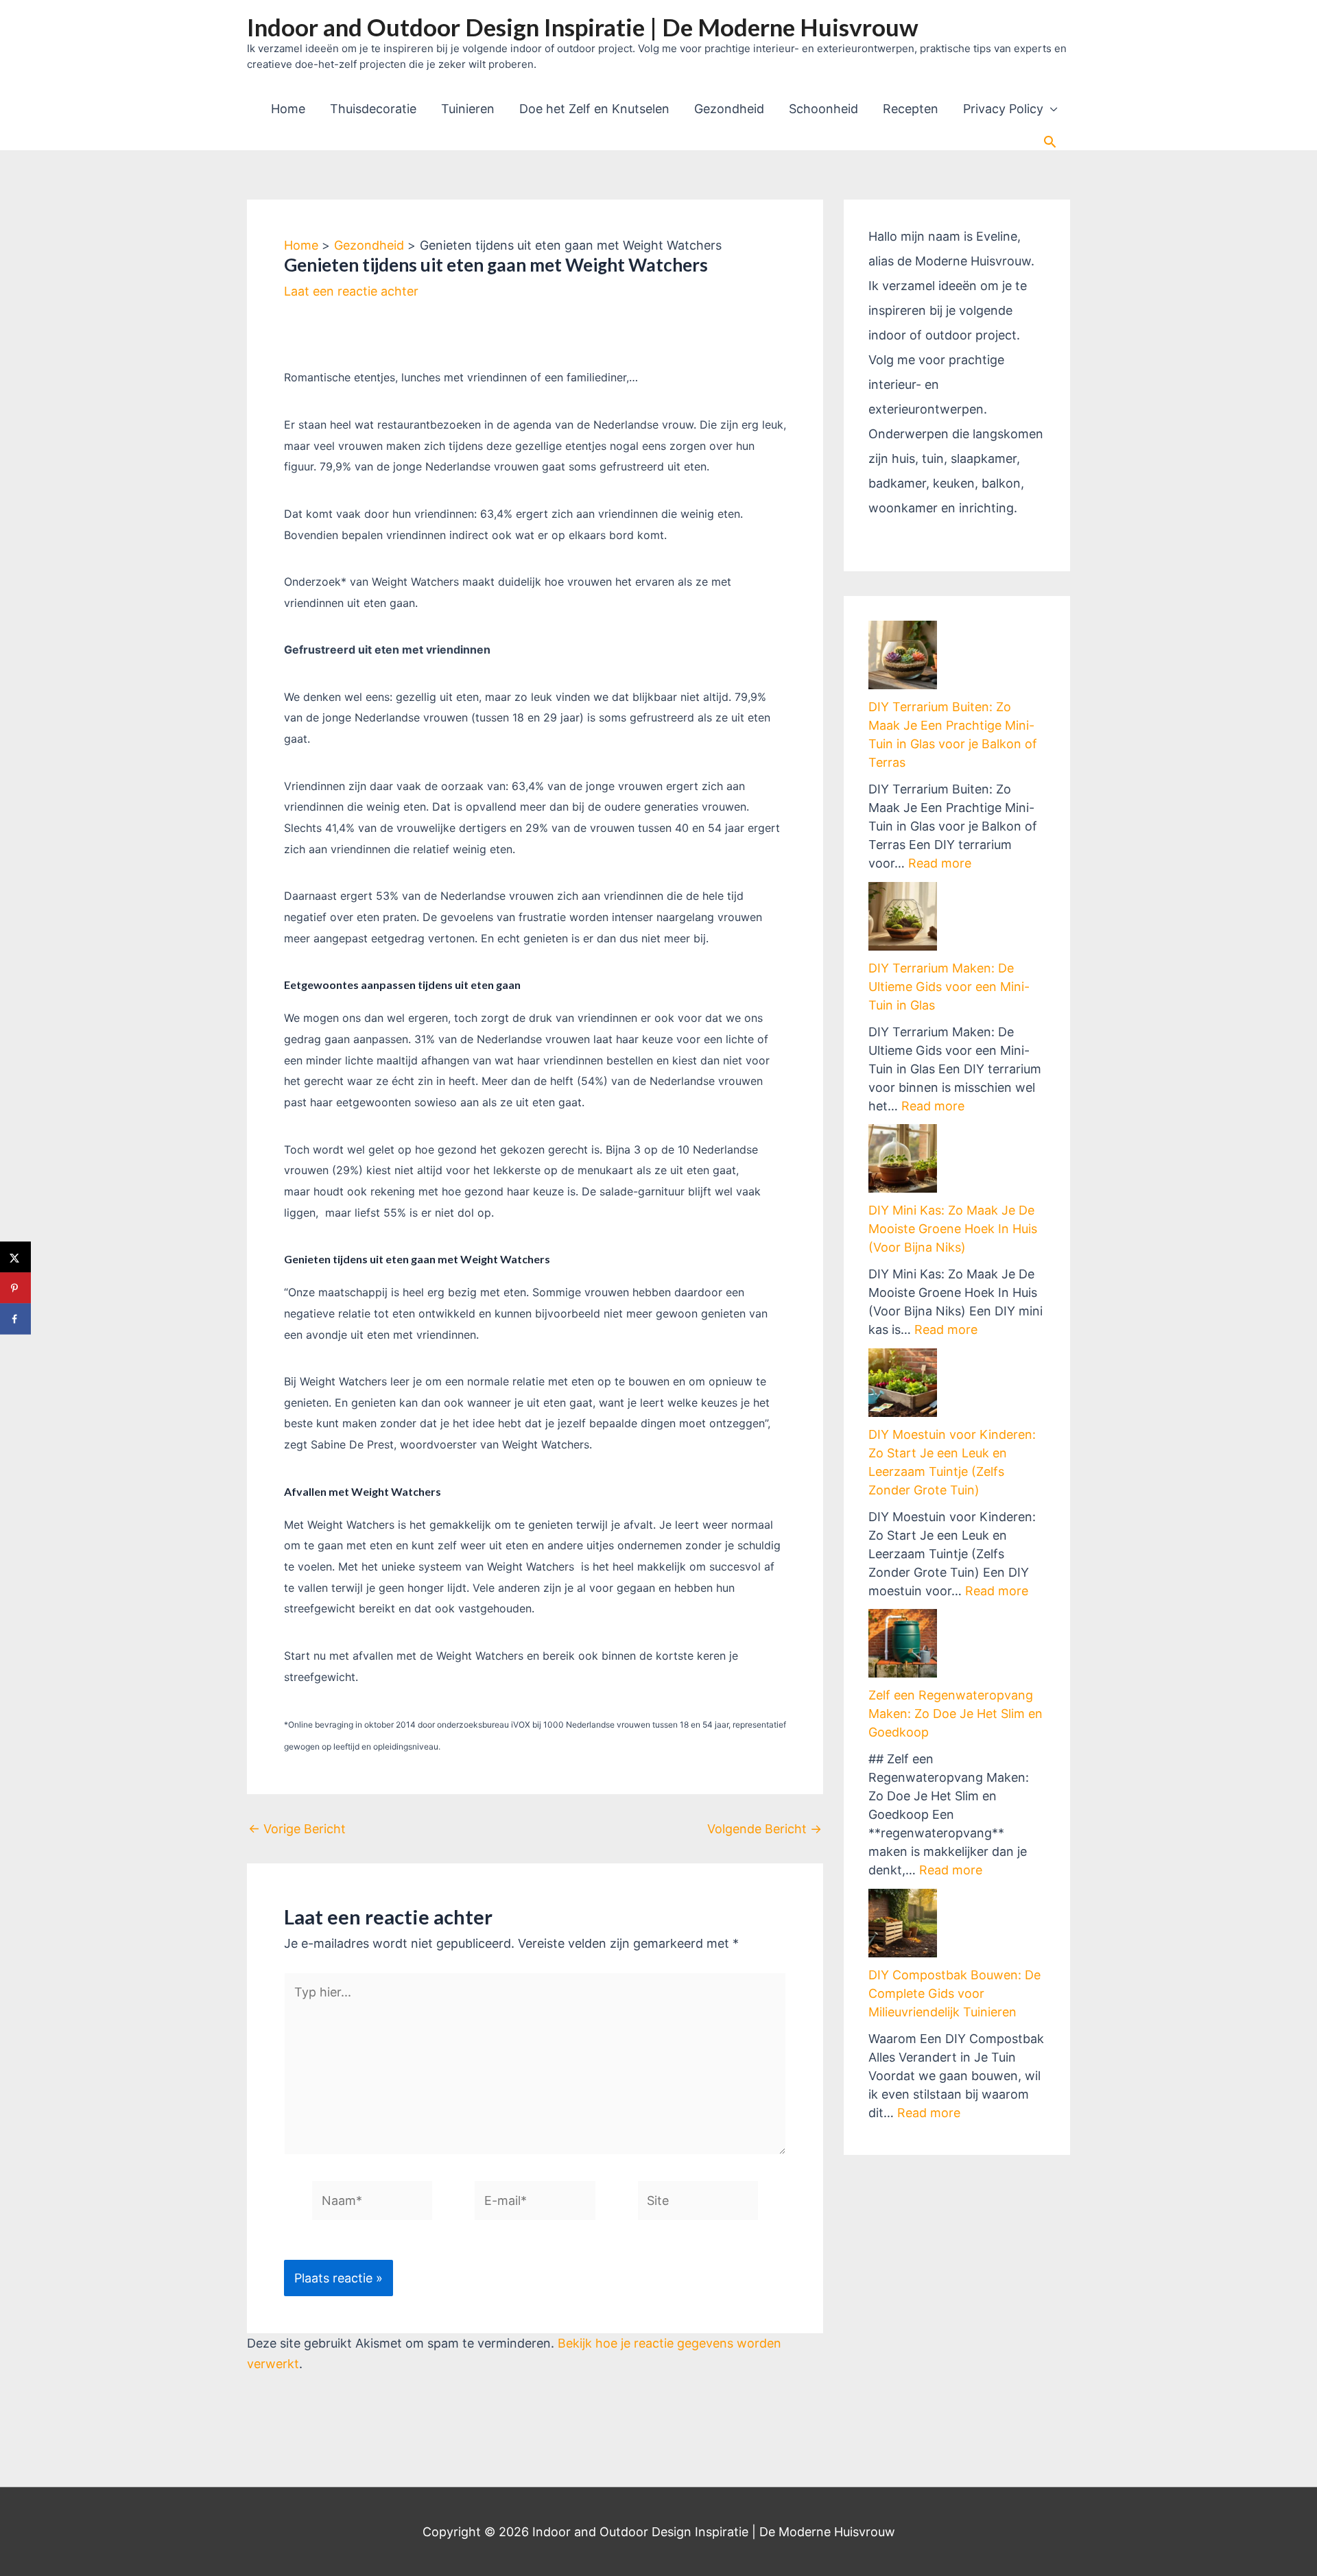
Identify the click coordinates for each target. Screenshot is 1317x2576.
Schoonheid (823, 109)
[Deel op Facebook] (15, 1319)
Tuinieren (468, 109)
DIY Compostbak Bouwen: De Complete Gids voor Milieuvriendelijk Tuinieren (954, 1993)
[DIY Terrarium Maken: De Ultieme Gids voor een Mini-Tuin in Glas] (903, 916)
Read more (940, 863)
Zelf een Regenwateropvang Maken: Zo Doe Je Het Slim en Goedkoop (956, 1714)
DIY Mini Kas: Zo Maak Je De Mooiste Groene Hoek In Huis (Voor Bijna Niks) (953, 1229)
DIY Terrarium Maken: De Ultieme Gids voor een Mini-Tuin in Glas (949, 987)
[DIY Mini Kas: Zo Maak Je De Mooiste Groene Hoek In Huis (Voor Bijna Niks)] (903, 1158)
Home (288, 109)
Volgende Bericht (764, 1829)
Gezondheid (729, 109)
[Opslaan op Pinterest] (15, 1288)
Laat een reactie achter (351, 291)
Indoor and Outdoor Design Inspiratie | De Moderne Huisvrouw (583, 27)
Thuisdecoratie (373, 109)
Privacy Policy (1003, 109)
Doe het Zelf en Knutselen (594, 109)
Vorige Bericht (297, 1829)
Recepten (911, 109)
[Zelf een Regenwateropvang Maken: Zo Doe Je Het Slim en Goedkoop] (903, 1643)
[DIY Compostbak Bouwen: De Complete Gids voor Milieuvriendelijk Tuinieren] (903, 1923)
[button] (1050, 142)
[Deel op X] (15, 1257)
